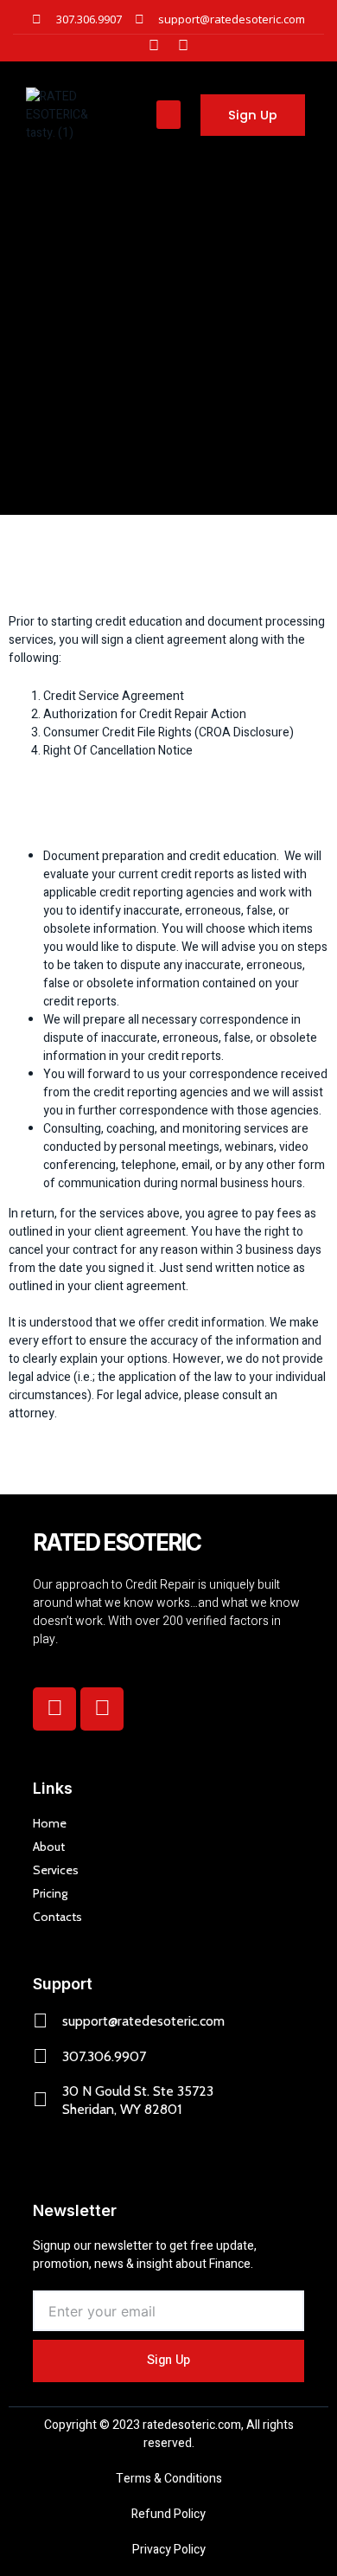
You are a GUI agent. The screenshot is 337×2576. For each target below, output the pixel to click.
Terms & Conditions (169, 2479)
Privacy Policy (169, 2550)
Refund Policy (168, 2514)
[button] (168, 115)
